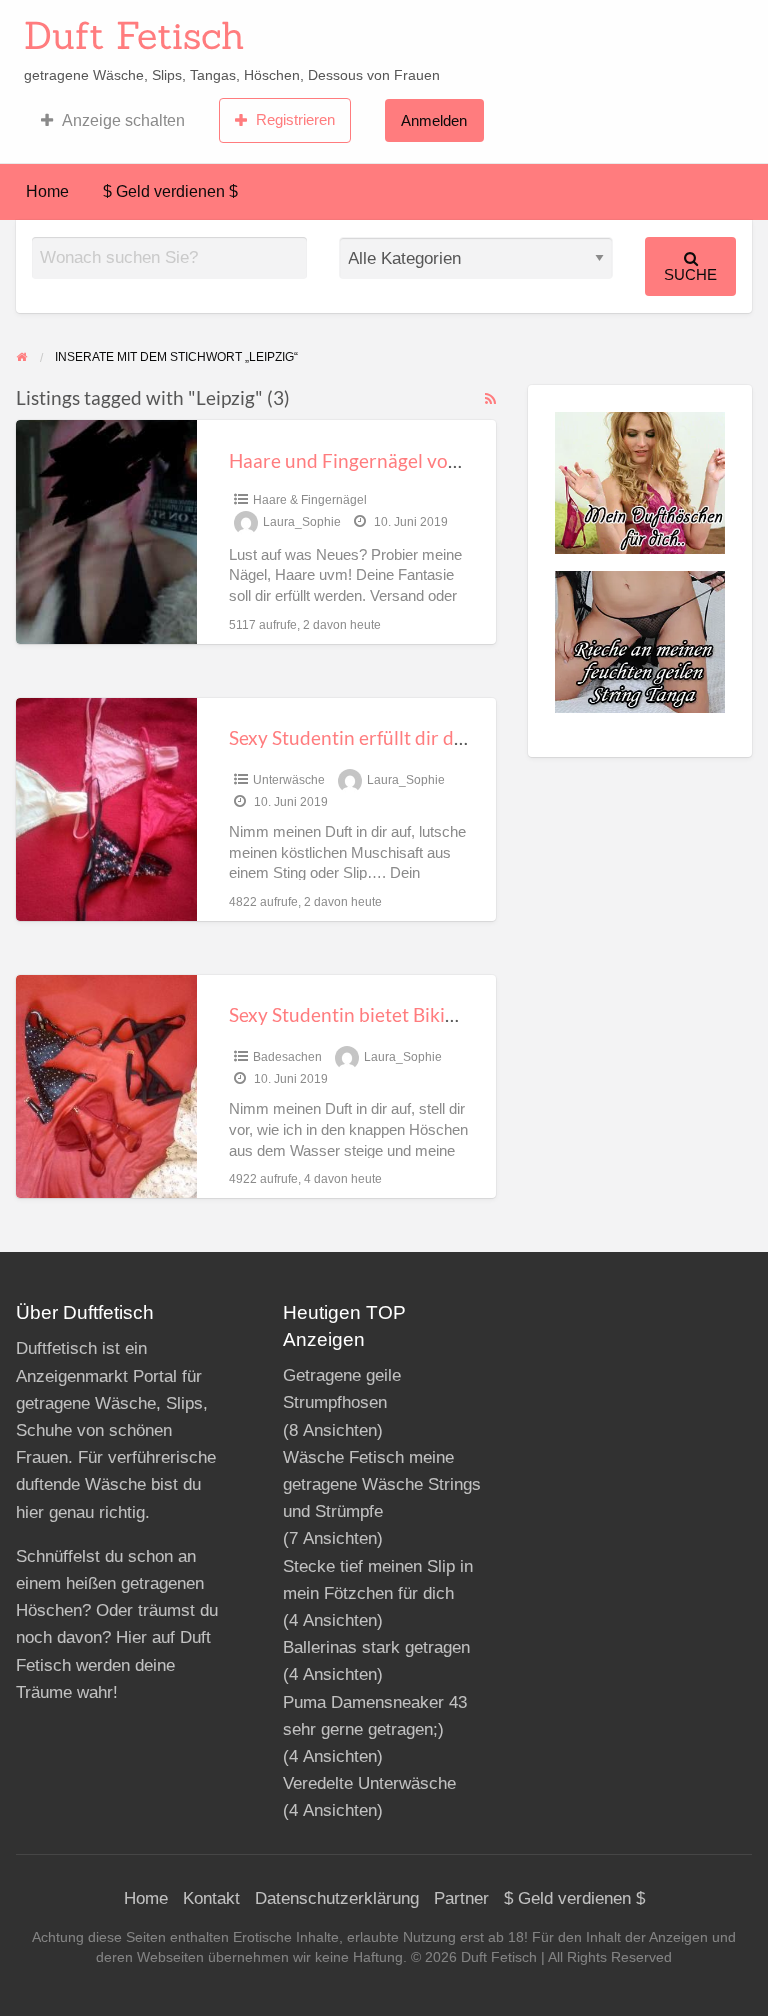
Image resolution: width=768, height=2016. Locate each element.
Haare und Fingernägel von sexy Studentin (408, 460)
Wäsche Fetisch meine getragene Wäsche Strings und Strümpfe (382, 1484)
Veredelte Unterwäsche (369, 1783)
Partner (461, 1898)
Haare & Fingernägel (310, 500)
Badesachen (287, 1057)
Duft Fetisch (134, 35)
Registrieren (295, 119)
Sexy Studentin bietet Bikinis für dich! (387, 1014)
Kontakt (211, 1898)
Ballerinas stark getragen (376, 1647)
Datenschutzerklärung (337, 1898)
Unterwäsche (289, 780)
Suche (690, 274)
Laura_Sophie (302, 522)
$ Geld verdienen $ (170, 191)
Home (47, 191)
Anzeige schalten (123, 120)
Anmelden (434, 120)
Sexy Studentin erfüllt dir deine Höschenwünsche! (439, 737)
